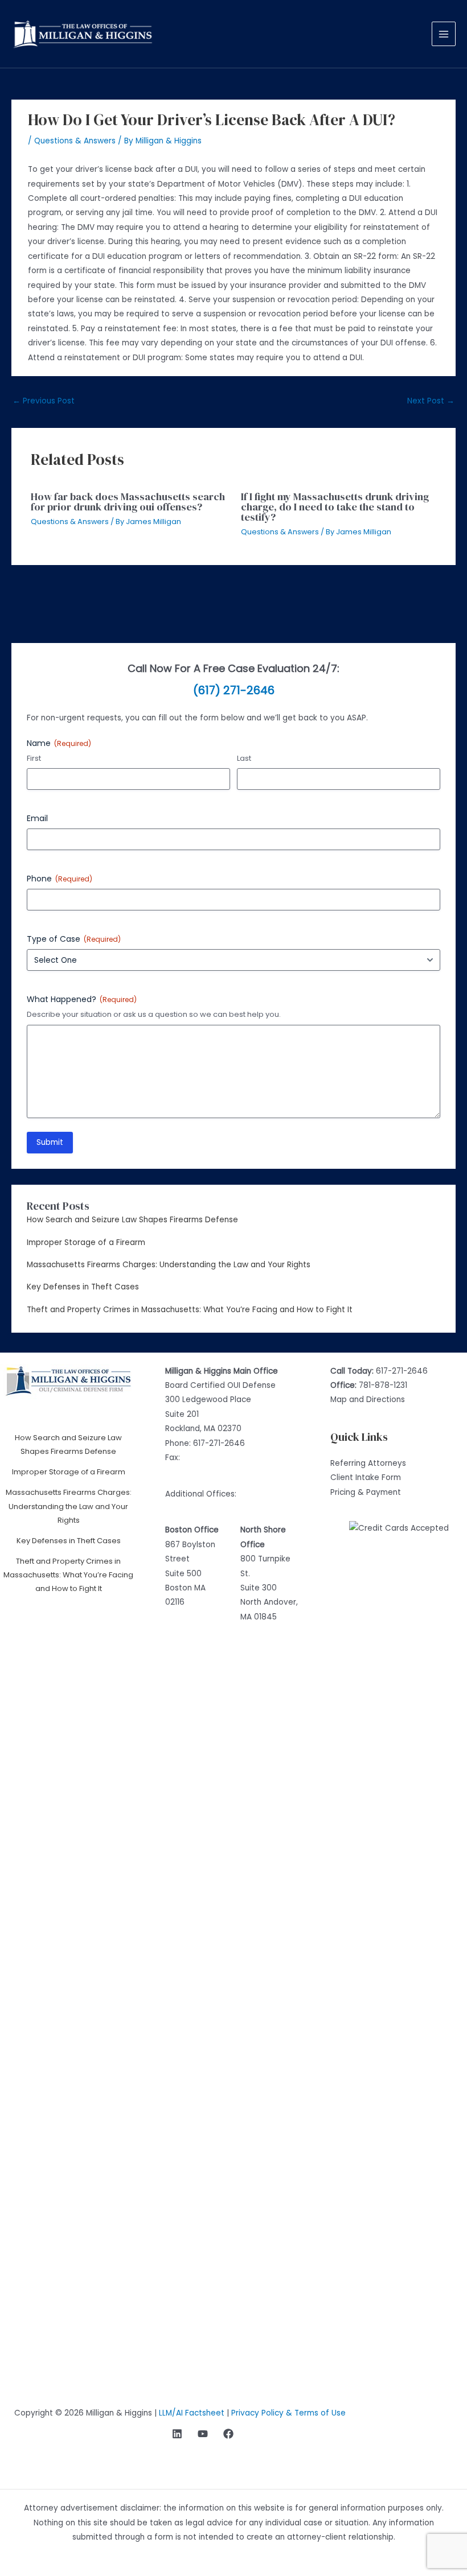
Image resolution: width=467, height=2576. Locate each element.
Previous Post (44, 401)
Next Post (431, 401)
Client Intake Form (366, 1477)
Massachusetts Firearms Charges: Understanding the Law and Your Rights (169, 1265)
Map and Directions (368, 1400)
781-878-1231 (383, 1385)
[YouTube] (203, 2434)
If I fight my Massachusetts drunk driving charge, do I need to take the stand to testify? (335, 507)
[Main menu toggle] (444, 34)
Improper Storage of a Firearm (86, 1242)
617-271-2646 (219, 1443)
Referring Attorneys (368, 1463)
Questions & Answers (75, 141)
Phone (60, 879)
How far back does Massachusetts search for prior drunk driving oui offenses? (128, 502)
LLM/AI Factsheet (192, 2413)
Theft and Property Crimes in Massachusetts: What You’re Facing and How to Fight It (190, 1310)
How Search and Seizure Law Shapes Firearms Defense (132, 1220)
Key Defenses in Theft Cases (83, 1287)
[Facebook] (228, 2434)
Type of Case (74, 939)
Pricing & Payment (366, 1492)
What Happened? (82, 999)
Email (37, 818)
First (34, 759)
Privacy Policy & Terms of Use (288, 2413)
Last (244, 759)
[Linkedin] (177, 2434)
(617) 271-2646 (234, 690)
